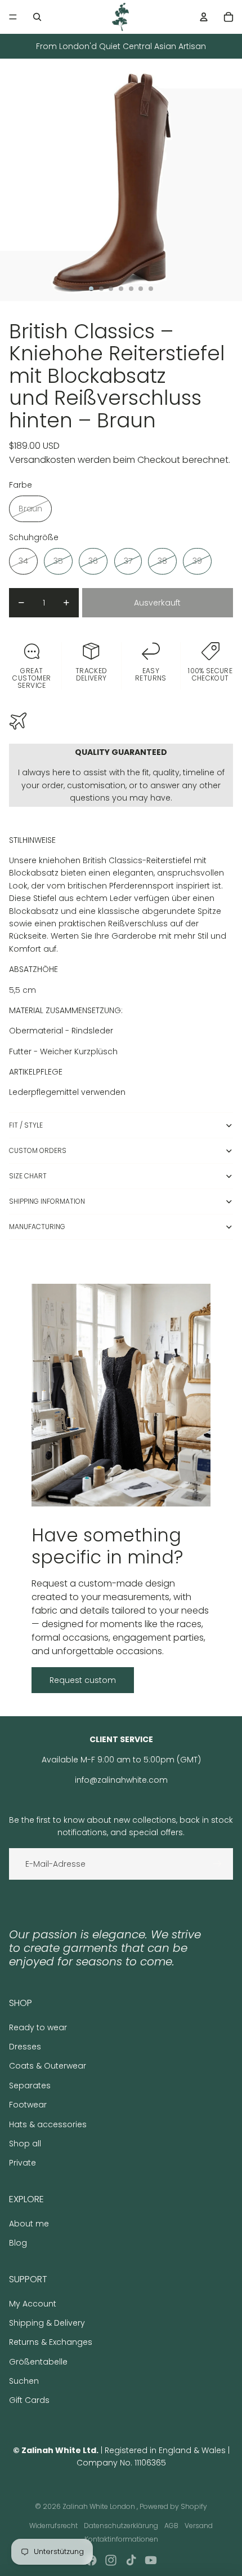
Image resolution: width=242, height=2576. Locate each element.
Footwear (28, 2105)
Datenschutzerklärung (121, 2526)
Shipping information (47, 1201)
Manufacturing (37, 1227)
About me (29, 2224)
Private (23, 2163)
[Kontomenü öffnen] (204, 17)
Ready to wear (38, 2027)
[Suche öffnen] (37, 17)
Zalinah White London (100, 2506)
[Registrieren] (217, 1864)
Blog (18, 2243)
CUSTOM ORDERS (38, 1150)
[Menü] (13, 17)
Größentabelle (38, 2362)
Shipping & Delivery (47, 2323)
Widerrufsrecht (53, 2526)
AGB (171, 2526)
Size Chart (28, 1176)
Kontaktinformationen (121, 2539)
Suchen (24, 2381)
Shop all (25, 2144)
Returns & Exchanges (51, 2342)
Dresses (25, 2047)
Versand (199, 2526)
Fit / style (26, 1125)
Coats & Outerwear (48, 2066)
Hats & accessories (48, 2124)
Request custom (83, 1680)
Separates (30, 2085)
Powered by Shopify (173, 2506)
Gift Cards (29, 2400)
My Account (33, 2304)
